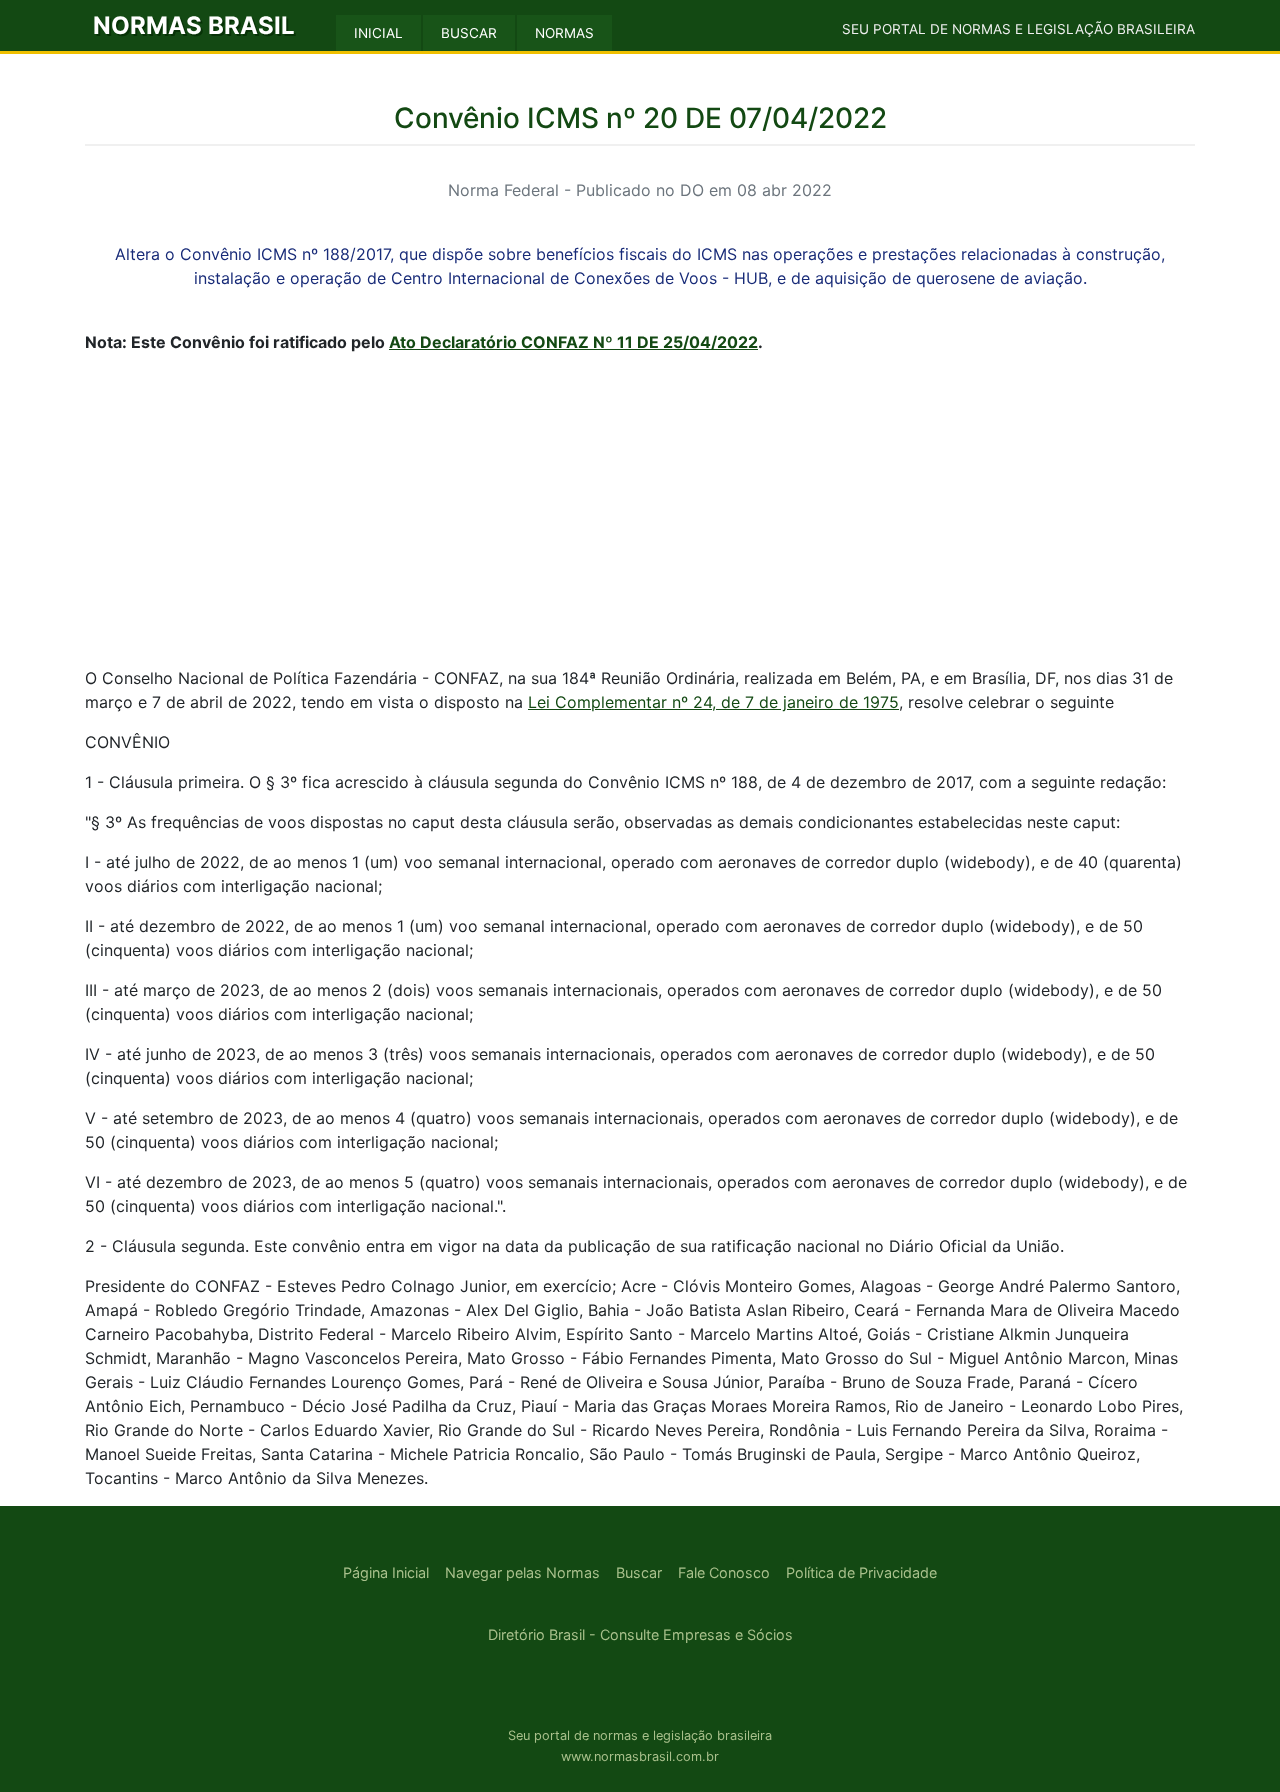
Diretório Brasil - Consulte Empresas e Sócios (640, 1634)
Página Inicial (386, 1572)
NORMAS (564, 33)
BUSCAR (469, 33)
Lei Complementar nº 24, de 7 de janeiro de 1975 (713, 702)
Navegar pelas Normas (522, 1572)
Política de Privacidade (861, 1572)
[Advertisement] (640, 510)
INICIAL (378, 33)
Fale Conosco (724, 1572)
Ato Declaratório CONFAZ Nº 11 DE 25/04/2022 (573, 342)
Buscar (639, 1572)
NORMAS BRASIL (194, 25)
